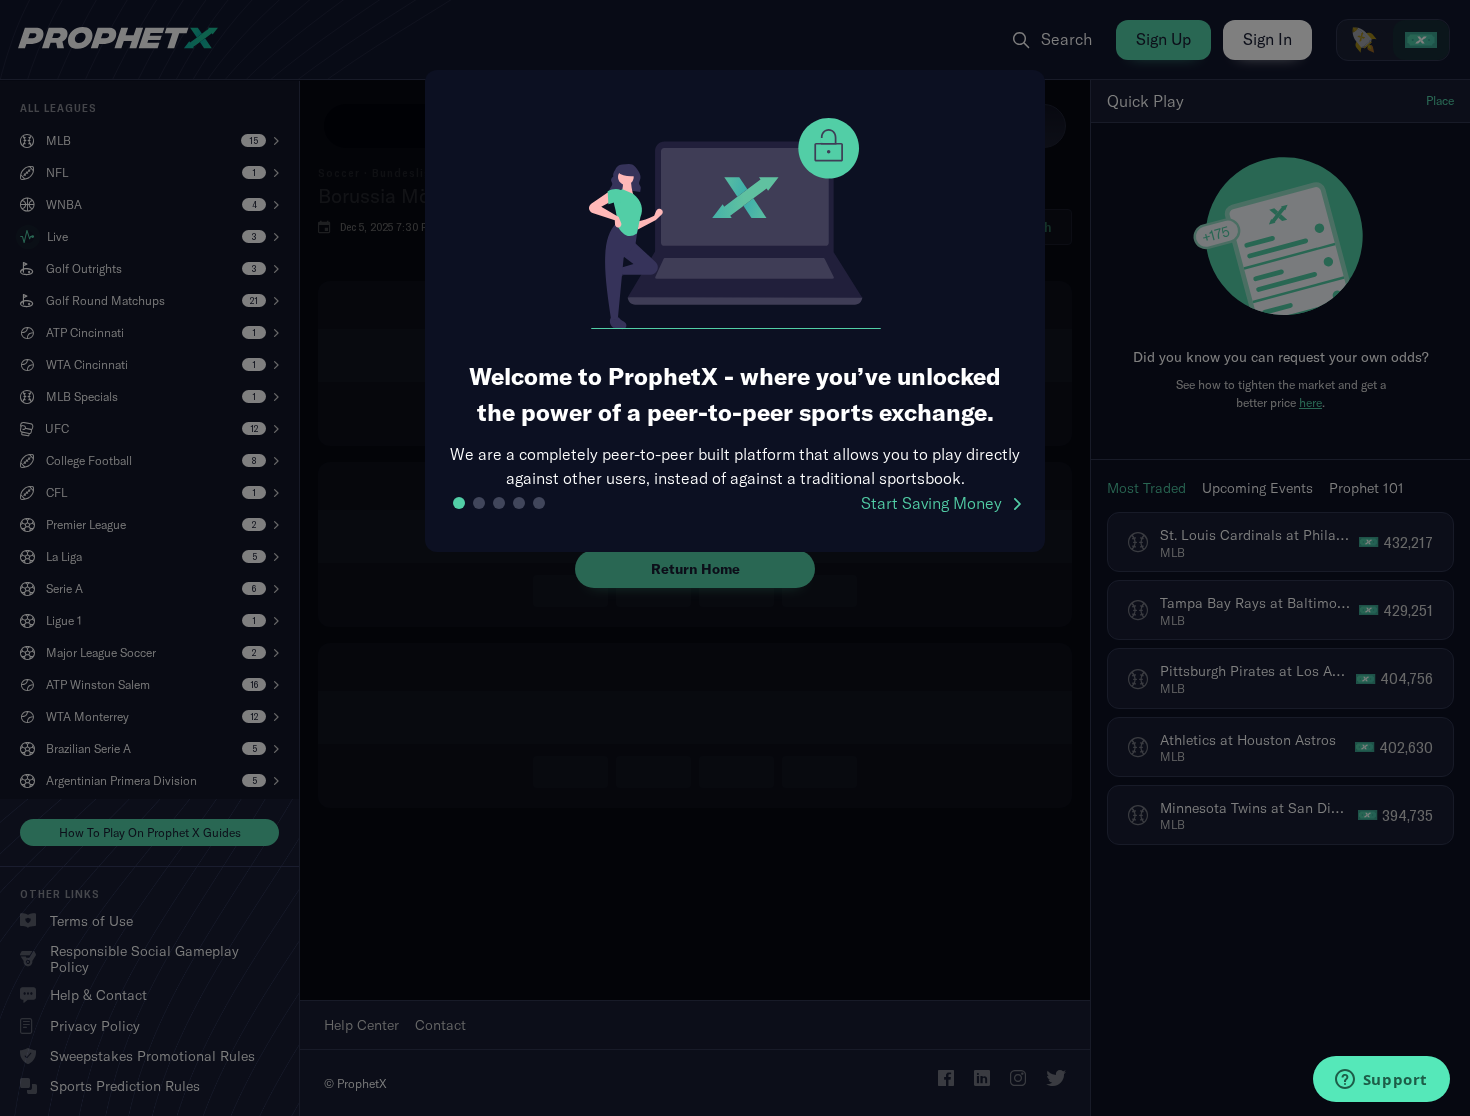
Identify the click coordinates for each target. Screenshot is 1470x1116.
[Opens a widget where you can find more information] (1381, 1081)
